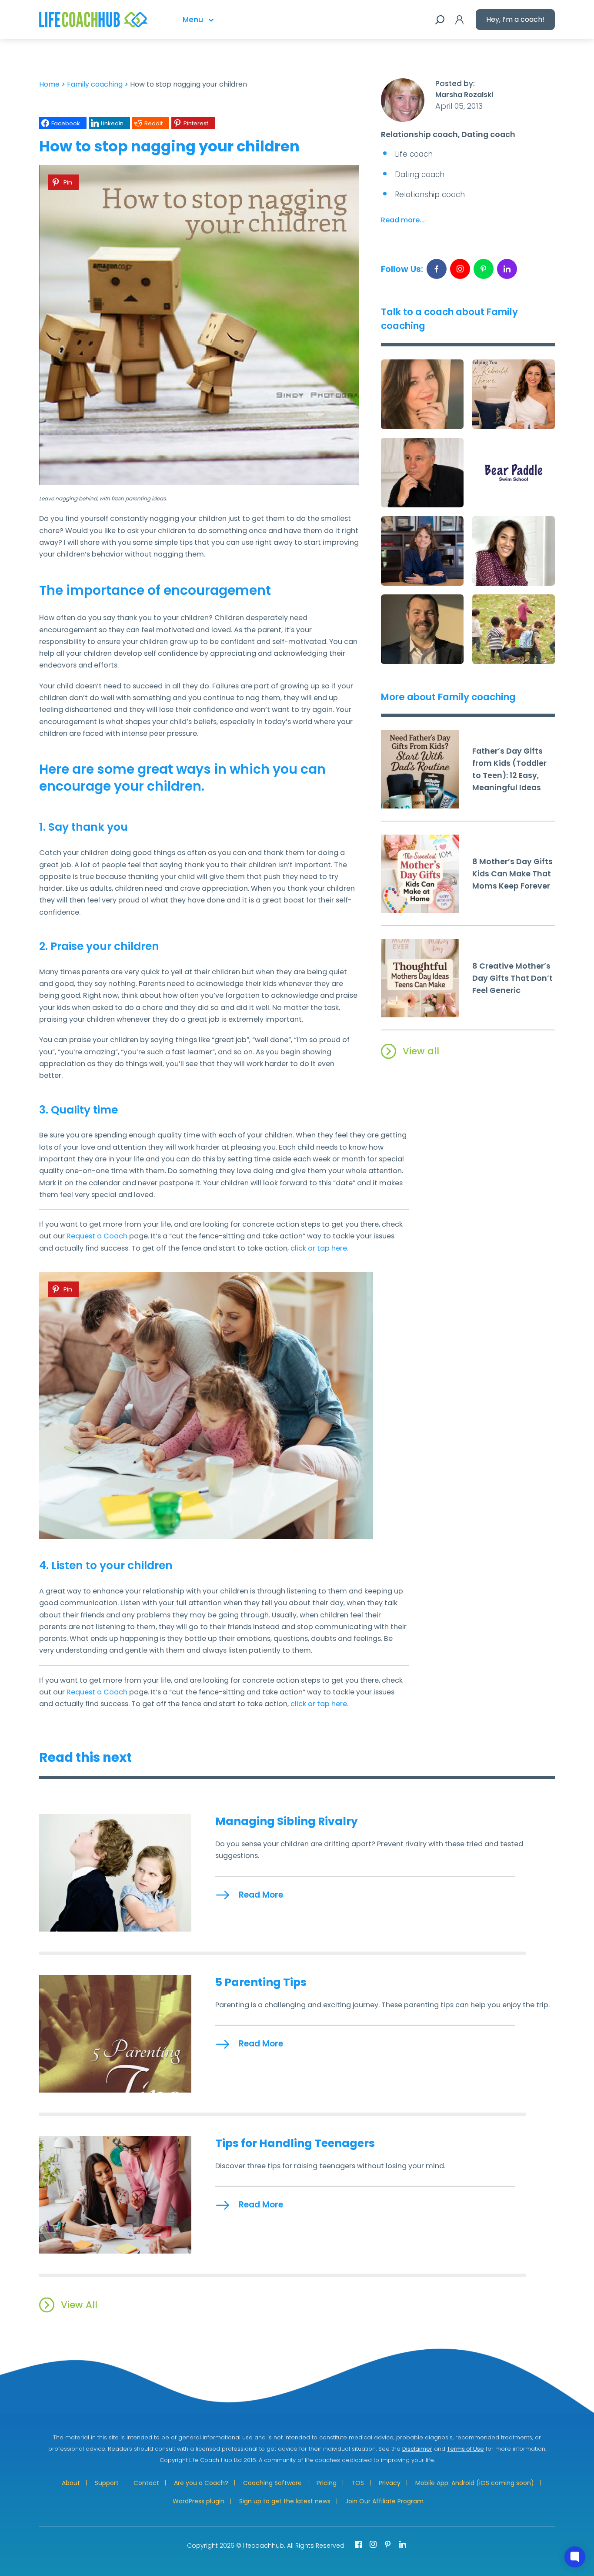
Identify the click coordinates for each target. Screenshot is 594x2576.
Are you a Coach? (201, 2483)
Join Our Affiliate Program (384, 2501)
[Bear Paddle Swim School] (514, 473)
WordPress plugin (199, 2501)
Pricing (327, 2483)
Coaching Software (272, 2483)
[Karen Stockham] (422, 551)
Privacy (390, 2483)
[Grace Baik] (514, 551)
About (71, 2483)
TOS (358, 2483)
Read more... (403, 220)
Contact (146, 2483)
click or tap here (319, 1248)
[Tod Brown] (422, 629)
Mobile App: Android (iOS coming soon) (475, 2483)
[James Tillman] (422, 473)
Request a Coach (97, 1236)
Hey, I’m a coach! (515, 19)
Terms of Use (466, 2449)
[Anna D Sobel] (514, 629)
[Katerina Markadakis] (514, 394)
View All (79, 2305)
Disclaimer (417, 2449)
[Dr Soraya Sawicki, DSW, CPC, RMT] (422, 394)
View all (421, 1051)
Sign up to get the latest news (285, 2501)
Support (107, 2483)
